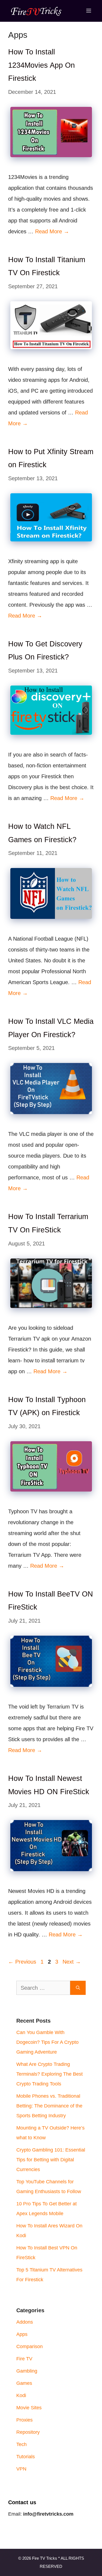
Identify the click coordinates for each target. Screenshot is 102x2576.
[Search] (78, 1988)
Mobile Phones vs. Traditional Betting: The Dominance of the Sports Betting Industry (49, 2106)
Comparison (30, 2346)
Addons (25, 2322)
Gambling (27, 2371)
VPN (21, 2469)
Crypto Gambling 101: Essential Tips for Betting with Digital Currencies (51, 2160)
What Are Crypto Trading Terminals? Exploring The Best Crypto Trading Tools (50, 2074)
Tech (21, 2444)
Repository (28, 2432)
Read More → (52, 231)
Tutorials (26, 2457)
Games (24, 2383)
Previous (22, 1962)
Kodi (21, 2395)
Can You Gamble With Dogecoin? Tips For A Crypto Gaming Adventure (47, 2042)
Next (72, 1962)
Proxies (24, 2420)
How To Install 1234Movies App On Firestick (41, 65)
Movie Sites (29, 2408)
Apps (22, 2334)
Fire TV (24, 2359)
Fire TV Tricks (45, 2558)
